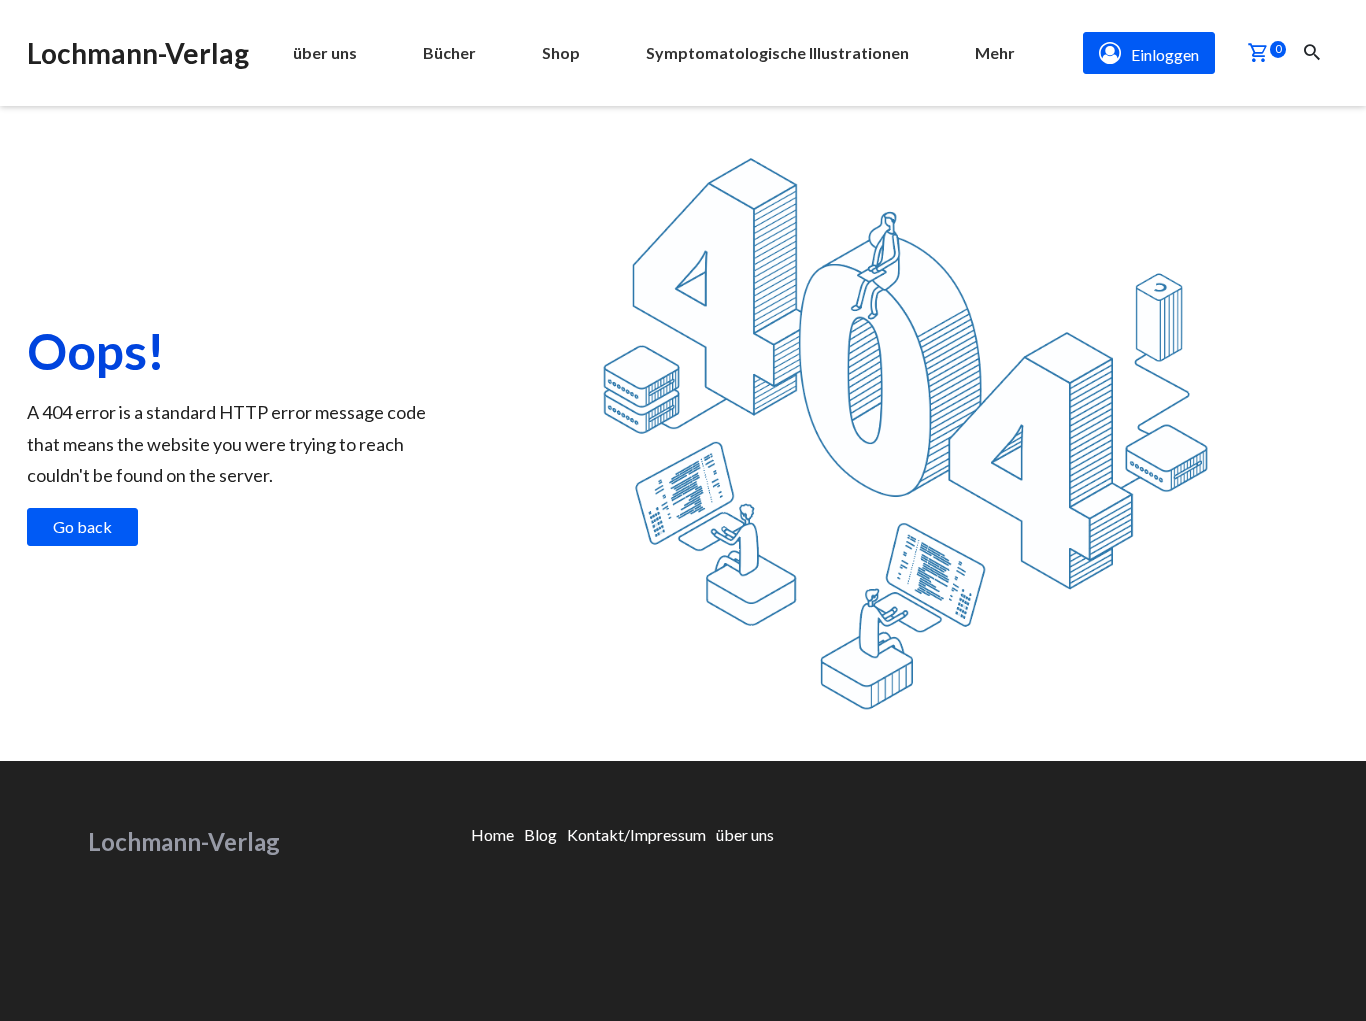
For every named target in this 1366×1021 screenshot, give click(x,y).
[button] (1258, 54)
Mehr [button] (995, 52)
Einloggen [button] (1165, 54)
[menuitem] (325, 53)
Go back (82, 526)
